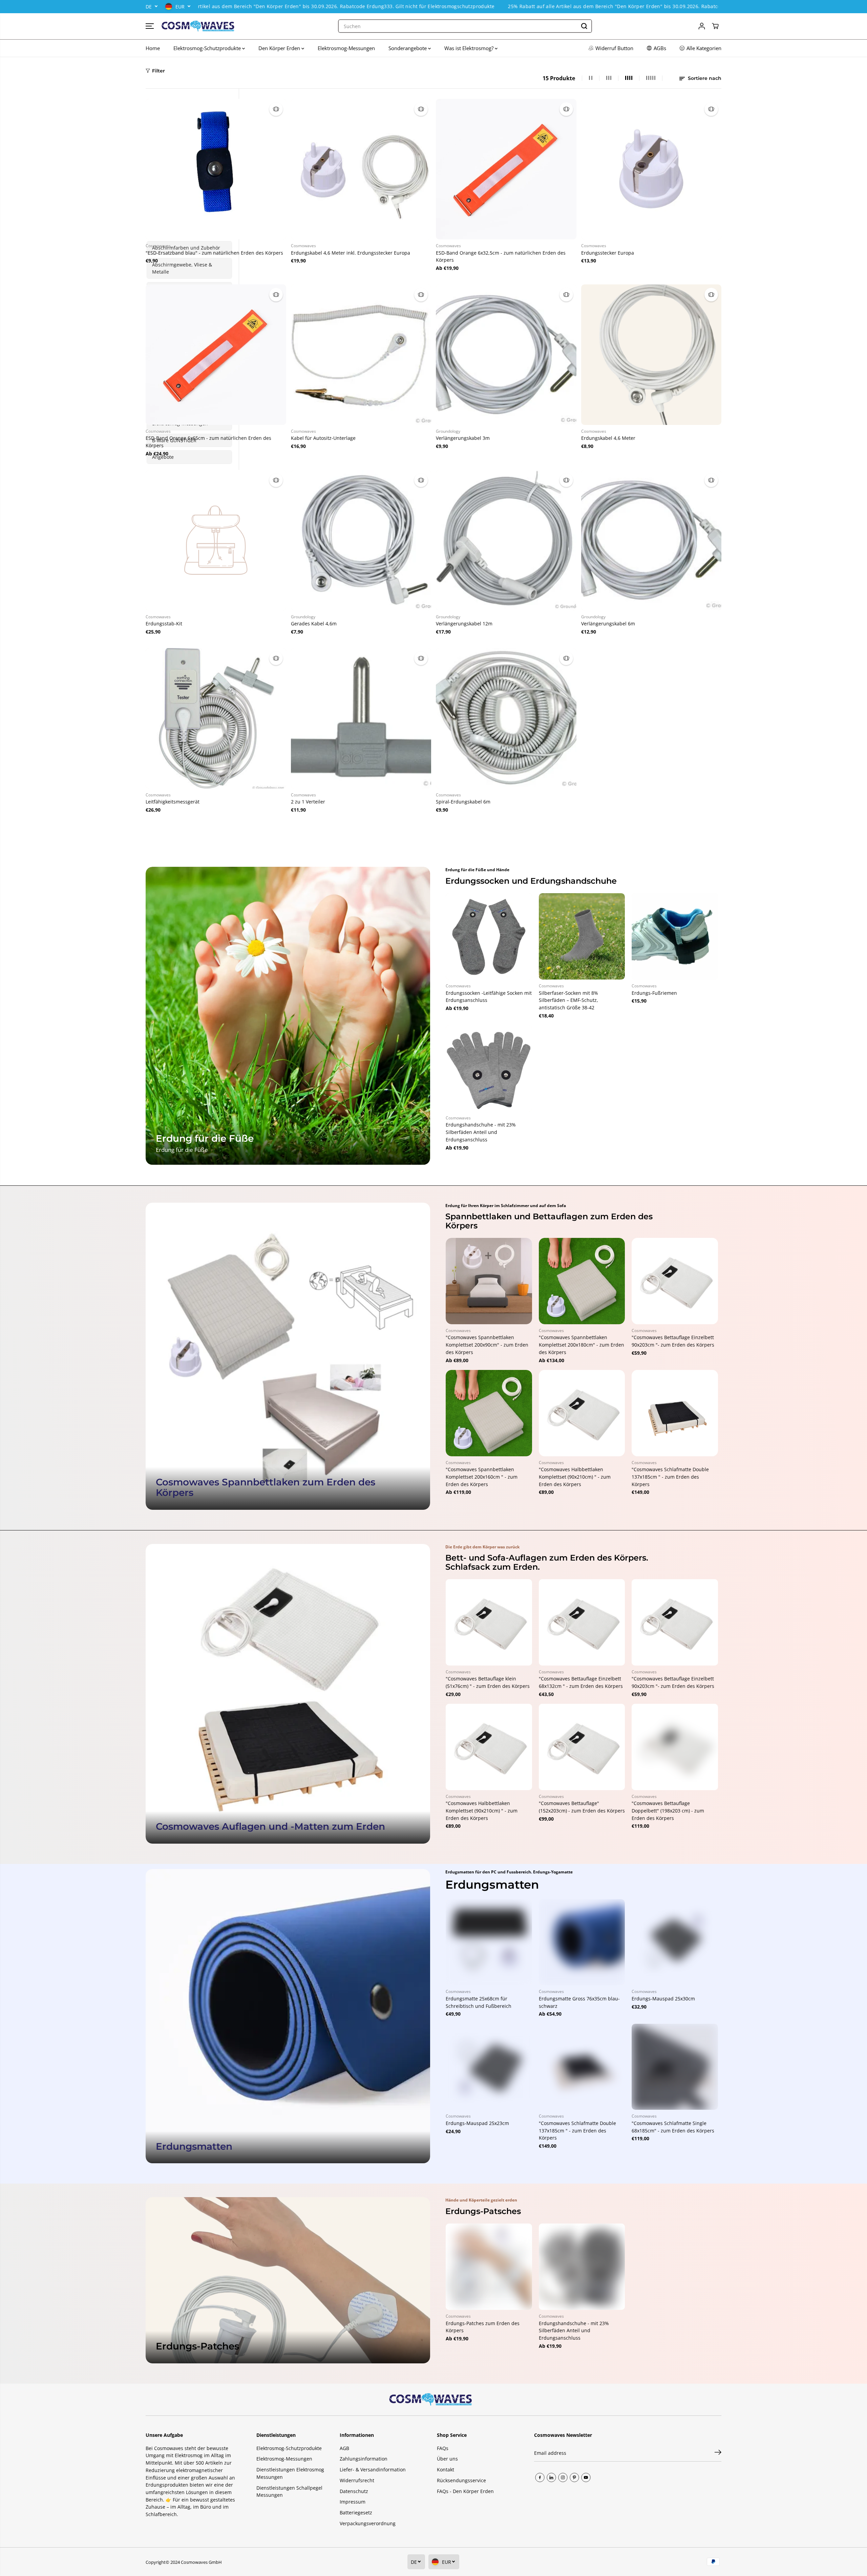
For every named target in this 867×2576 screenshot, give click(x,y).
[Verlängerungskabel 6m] (651, 540)
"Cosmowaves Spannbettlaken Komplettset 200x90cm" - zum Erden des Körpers (487, 1345)
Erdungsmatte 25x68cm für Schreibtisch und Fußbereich (479, 2002)
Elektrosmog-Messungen (346, 48)
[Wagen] (715, 26)
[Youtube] (586, 2477)
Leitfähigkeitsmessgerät (173, 802)
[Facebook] (540, 2477)
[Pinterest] (574, 2477)
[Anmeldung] (702, 26)
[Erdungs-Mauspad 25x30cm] (675, 1942)
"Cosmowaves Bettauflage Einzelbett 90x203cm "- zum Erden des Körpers (673, 1341)
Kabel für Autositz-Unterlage (323, 438)
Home (153, 48)
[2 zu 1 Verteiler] (361, 718)
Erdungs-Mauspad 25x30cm (663, 1999)
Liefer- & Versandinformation (373, 2470)
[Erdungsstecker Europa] (651, 169)
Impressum (353, 2502)
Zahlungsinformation (364, 2459)
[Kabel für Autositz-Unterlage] (361, 355)
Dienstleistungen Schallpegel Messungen (289, 2492)
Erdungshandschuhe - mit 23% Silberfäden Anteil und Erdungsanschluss (481, 1132)
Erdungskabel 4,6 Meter (608, 438)
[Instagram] (563, 2477)
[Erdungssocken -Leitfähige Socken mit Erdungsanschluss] (489, 936)
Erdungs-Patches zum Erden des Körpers (483, 2327)
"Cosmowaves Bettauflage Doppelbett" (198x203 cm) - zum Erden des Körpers (668, 1810)
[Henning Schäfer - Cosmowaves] (198, 26)
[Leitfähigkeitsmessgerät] (216, 718)
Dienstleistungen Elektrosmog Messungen (290, 2473)
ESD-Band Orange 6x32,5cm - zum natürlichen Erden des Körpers (501, 256)
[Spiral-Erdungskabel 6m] (506, 718)
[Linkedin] (551, 2477)
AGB (344, 2448)
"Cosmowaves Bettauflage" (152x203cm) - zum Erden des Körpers (582, 1807)
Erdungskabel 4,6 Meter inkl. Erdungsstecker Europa (351, 253)
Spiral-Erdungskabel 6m (463, 802)
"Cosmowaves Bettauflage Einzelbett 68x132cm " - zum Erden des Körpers (581, 1682)
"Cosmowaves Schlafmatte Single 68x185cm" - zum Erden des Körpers (673, 2127)
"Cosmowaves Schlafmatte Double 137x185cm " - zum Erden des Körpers (670, 1477)
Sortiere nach (704, 78)
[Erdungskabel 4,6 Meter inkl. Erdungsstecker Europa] (361, 169)
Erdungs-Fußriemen (654, 993)
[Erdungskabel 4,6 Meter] (651, 355)
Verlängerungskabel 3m (463, 438)
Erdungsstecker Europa (608, 253)
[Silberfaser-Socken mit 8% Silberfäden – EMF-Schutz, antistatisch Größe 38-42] (582, 936)
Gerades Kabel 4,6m (314, 624)
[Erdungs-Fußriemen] (675, 936)
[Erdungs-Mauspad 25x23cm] (489, 2067)
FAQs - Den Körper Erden (465, 2491)
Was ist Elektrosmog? (470, 48)
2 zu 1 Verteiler (308, 802)
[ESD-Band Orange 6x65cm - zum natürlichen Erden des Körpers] (216, 355)
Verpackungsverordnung (368, 2523)
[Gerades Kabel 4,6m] (361, 540)
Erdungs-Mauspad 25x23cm (477, 2123)
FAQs (443, 2448)
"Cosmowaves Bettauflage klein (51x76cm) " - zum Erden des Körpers (488, 1682)
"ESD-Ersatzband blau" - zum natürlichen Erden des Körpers (214, 253)
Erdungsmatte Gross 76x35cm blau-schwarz (579, 2002)
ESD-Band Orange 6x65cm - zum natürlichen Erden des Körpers (208, 442)
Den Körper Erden (280, 48)
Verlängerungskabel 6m (608, 624)
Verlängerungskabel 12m (464, 624)
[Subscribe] (718, 2453)
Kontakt (446, 2470)
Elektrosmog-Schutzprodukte (208, 48)
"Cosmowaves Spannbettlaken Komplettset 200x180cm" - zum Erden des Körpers (581, 1345)
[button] (150, 26)
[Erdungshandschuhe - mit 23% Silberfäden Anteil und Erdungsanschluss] (489, 1068)
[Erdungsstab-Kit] (216, 540)
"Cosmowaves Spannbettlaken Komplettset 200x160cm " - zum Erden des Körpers (482, 1477)
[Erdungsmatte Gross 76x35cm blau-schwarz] (582, 1942)
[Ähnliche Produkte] (276, 109)
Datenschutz (354, 2491)
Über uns (447, 2459)
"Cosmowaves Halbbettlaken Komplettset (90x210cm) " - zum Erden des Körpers (575, 1477)
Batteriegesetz (356, 2513)
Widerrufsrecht (357, 2480)
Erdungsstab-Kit (164, 624)
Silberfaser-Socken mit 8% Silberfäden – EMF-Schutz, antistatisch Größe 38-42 (568, 1000)
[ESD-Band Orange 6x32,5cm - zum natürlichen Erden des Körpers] (506, 169)
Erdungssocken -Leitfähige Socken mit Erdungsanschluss (489, 997)
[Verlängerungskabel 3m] (506, 355)
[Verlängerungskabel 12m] (506, 540)
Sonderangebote (408, 48)
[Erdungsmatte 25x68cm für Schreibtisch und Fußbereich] (489, 1942)
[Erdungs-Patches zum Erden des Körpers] (489, 2267)
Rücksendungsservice (461, 2480)
